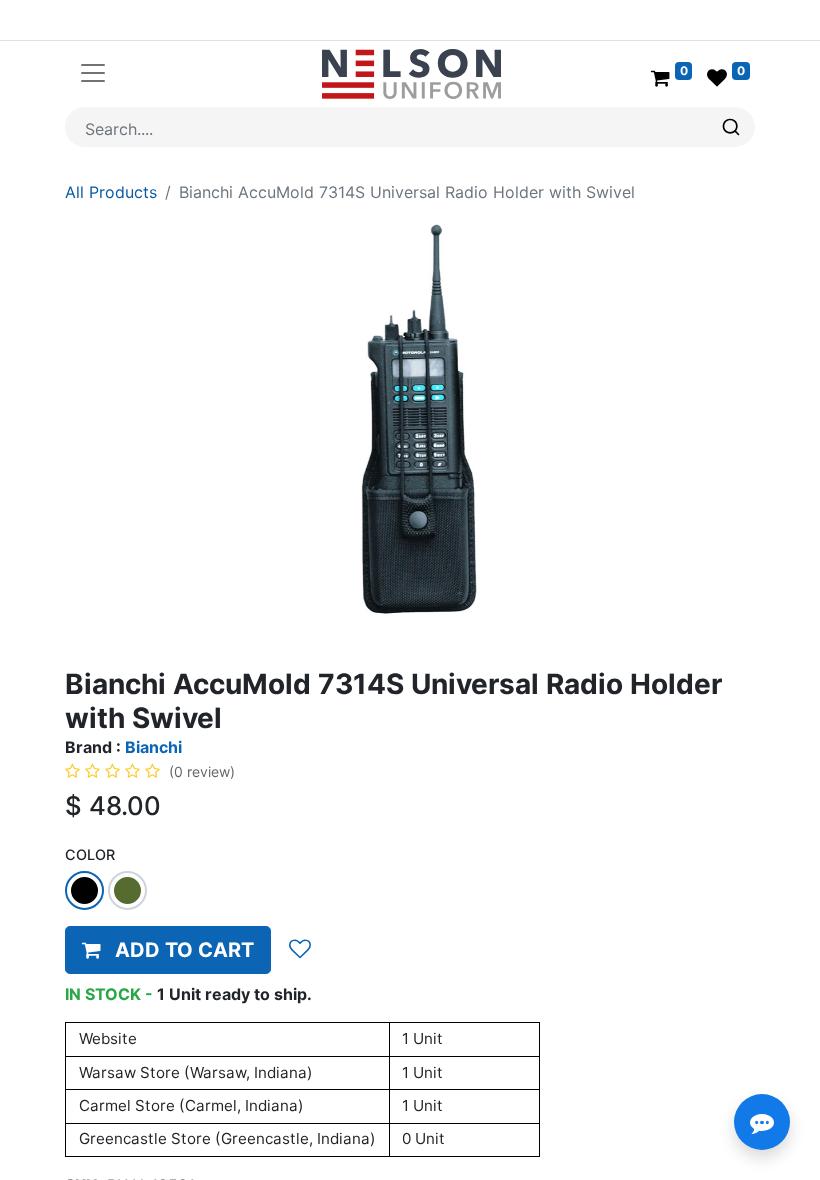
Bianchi (153, 747)
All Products (111, 192)
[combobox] (410, 127)
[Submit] (733, 127)
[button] (168, 950)
